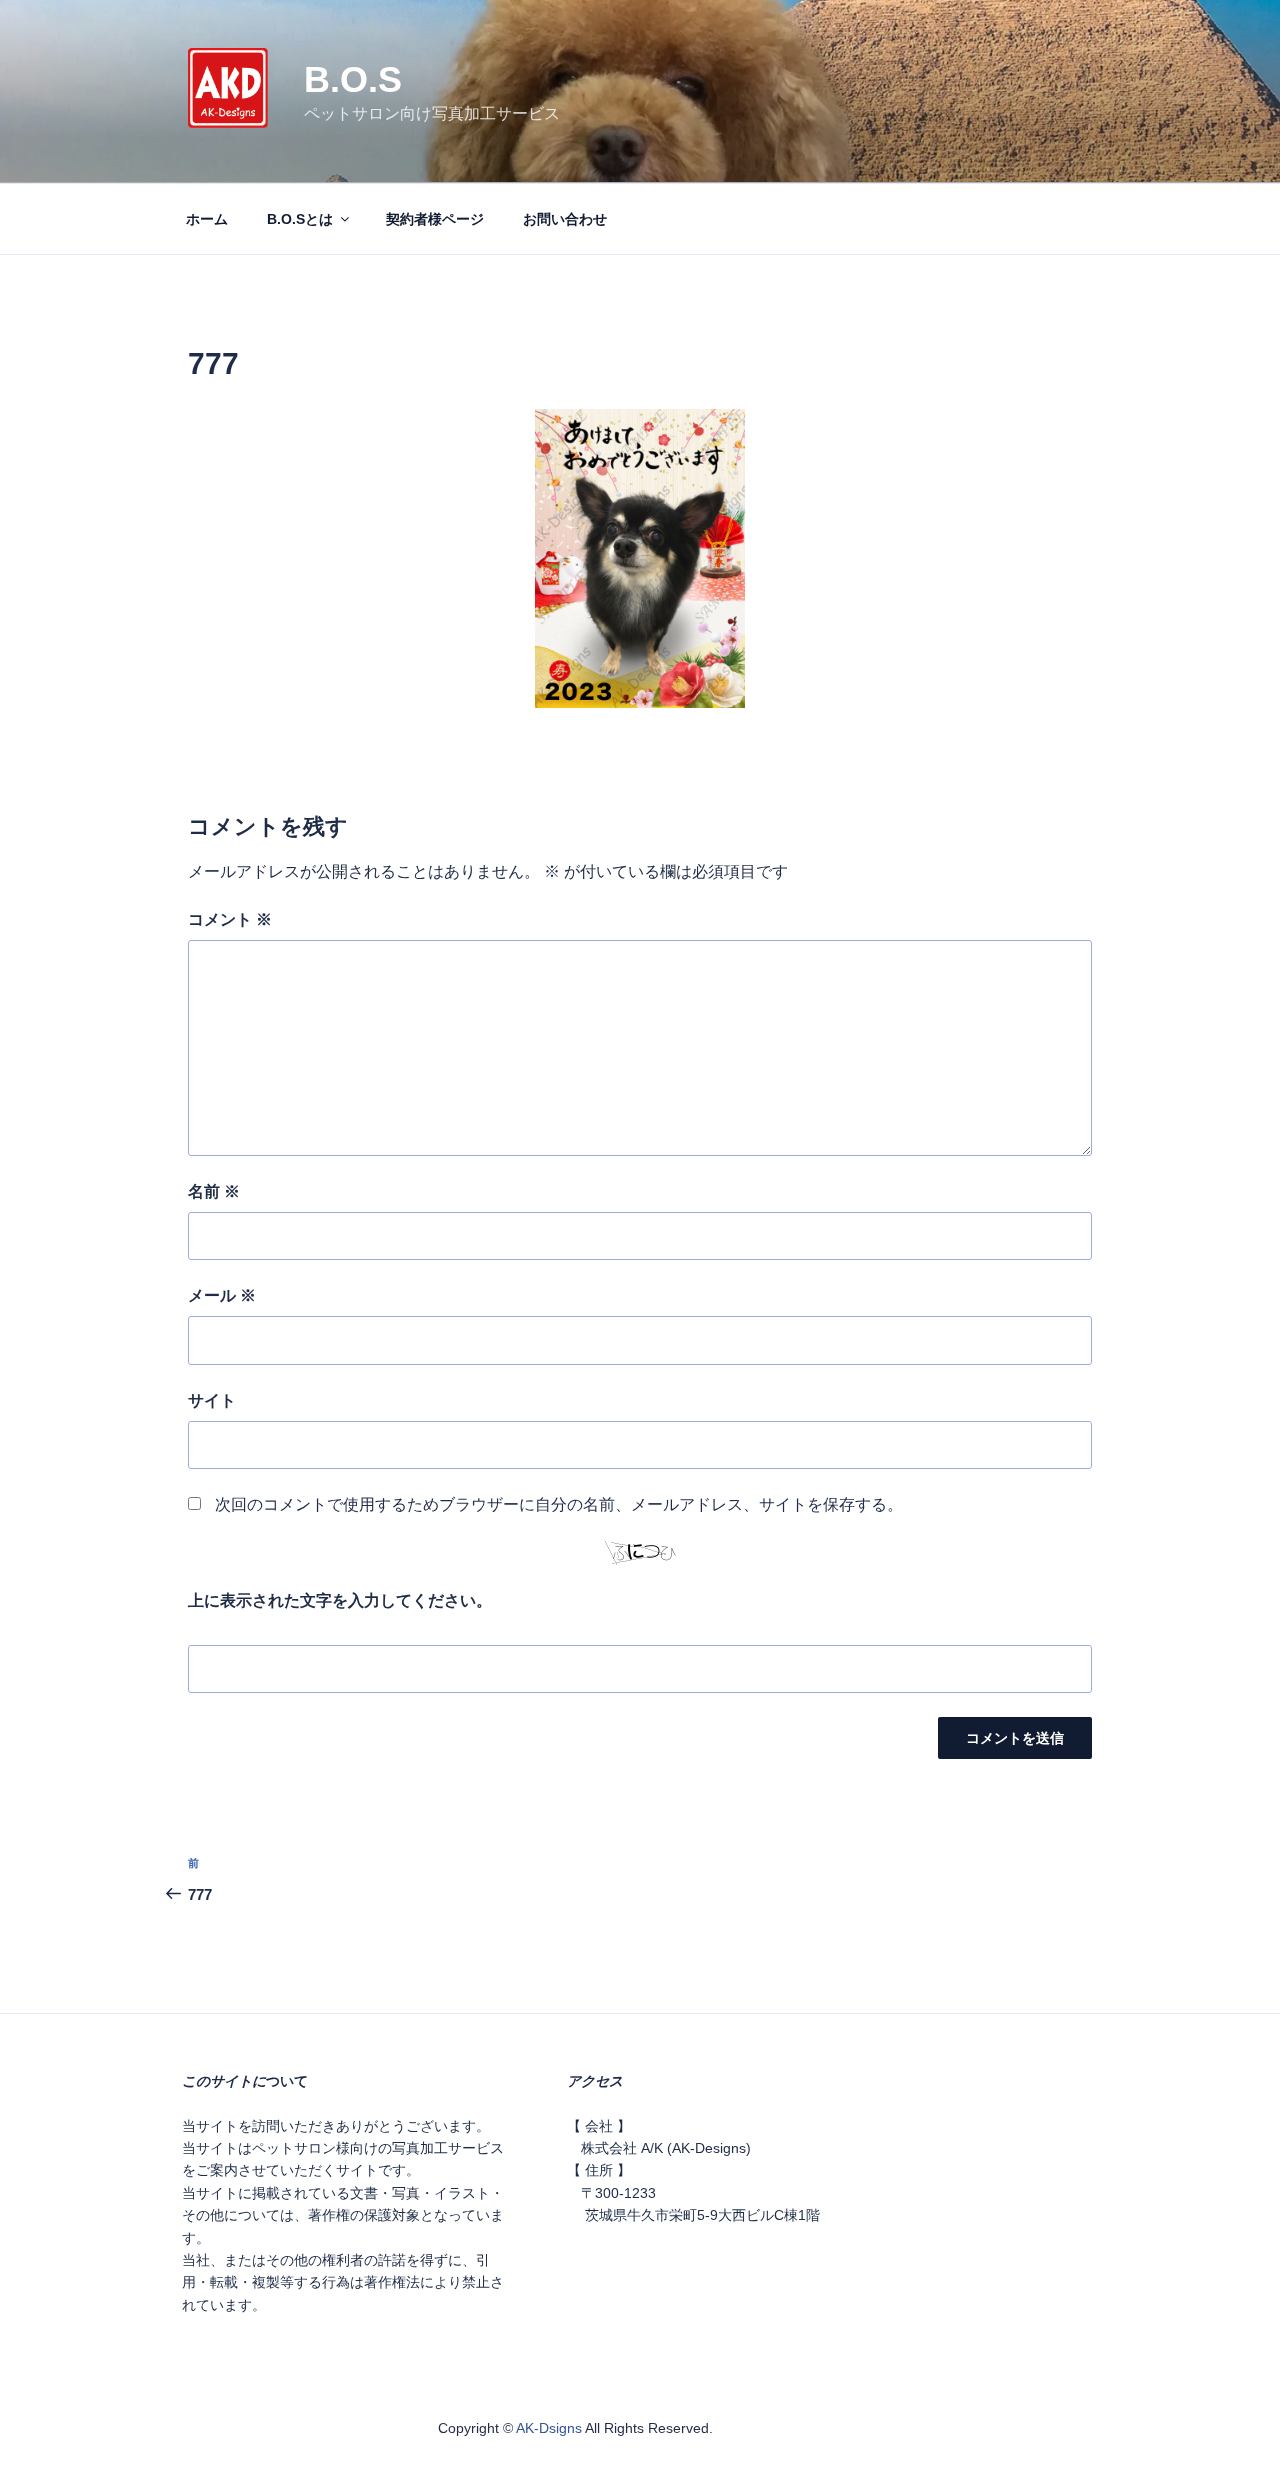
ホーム (207, 219)
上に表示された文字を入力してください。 (340, 1600)
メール (222, 1295)
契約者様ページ (435, 219)
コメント (230, 919)
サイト (212, 1400)
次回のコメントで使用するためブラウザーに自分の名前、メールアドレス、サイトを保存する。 (559, 1504)
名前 (214, 1191)
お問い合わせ (565, 219)
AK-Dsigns (549, 2428)
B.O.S (353, 79)
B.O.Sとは (300, 219)
